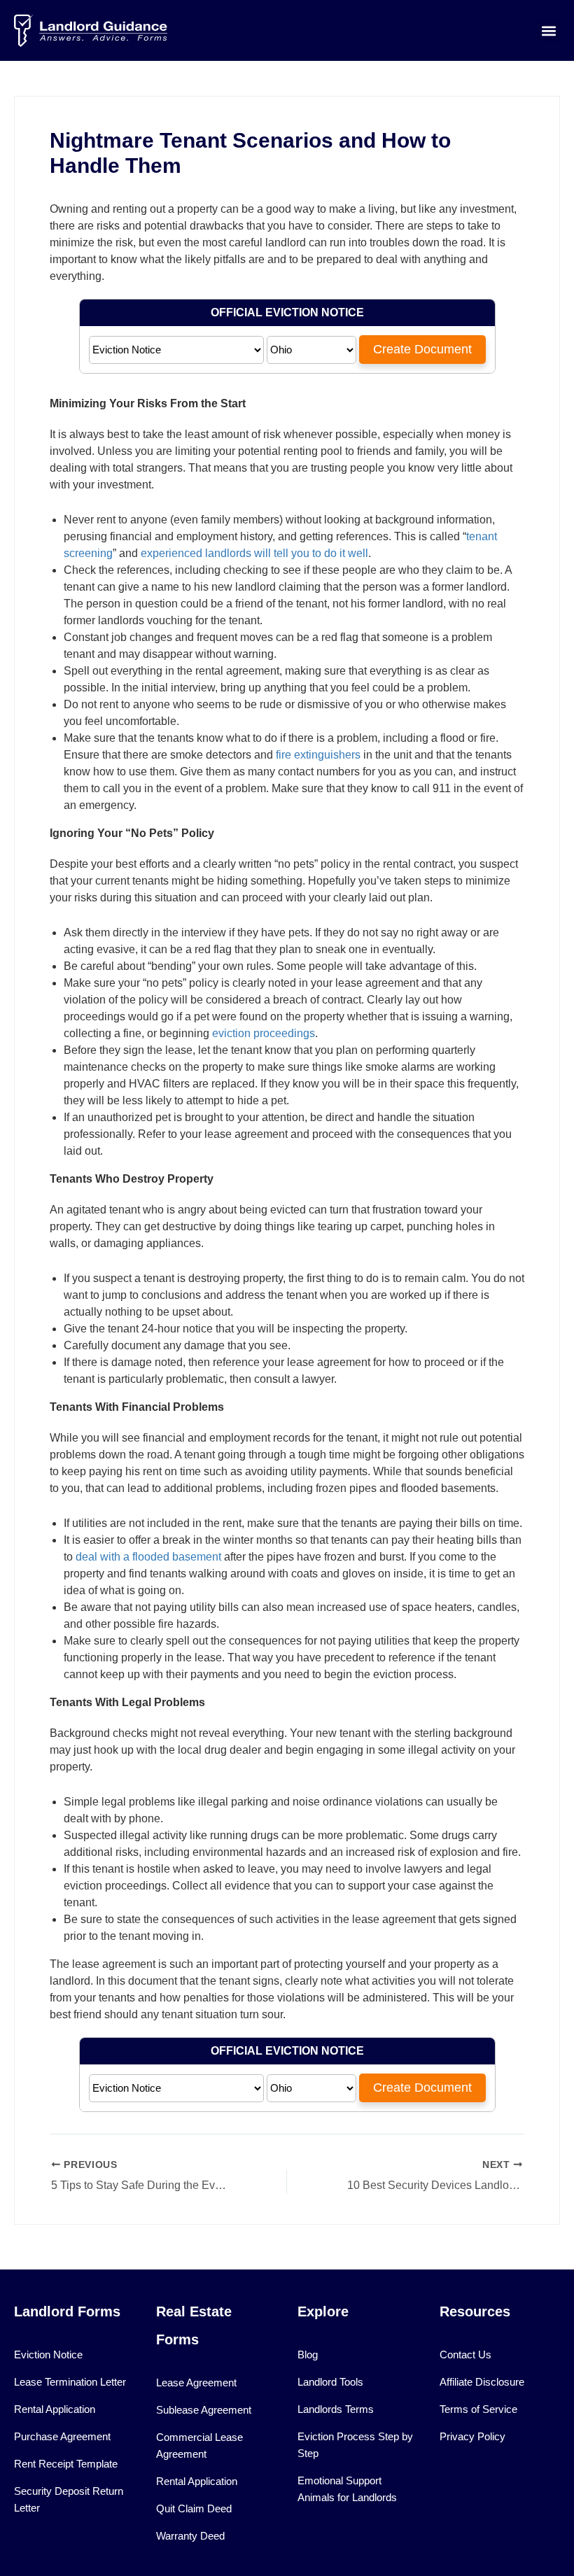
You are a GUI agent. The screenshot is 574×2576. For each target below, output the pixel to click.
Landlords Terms (336, 2409)
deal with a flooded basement (148, 1557)
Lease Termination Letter (70, 2382)
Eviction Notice (48, 2355)
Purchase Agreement (62, 2436)
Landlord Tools (330, 2382)
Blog (308, 2355)
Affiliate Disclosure (482, 2382)
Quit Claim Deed (194, 2508)
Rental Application (55, 2409)
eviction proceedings (264, 1033)
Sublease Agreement (204, 2410)
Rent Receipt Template (66, 2464)
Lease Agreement (196, 2383)
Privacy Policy (472, 2436)
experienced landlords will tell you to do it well (254, 553)
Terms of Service (478, 2409)
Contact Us (465, 2355)
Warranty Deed (190, 2536)
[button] (548, 30)
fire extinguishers (318, 755)
